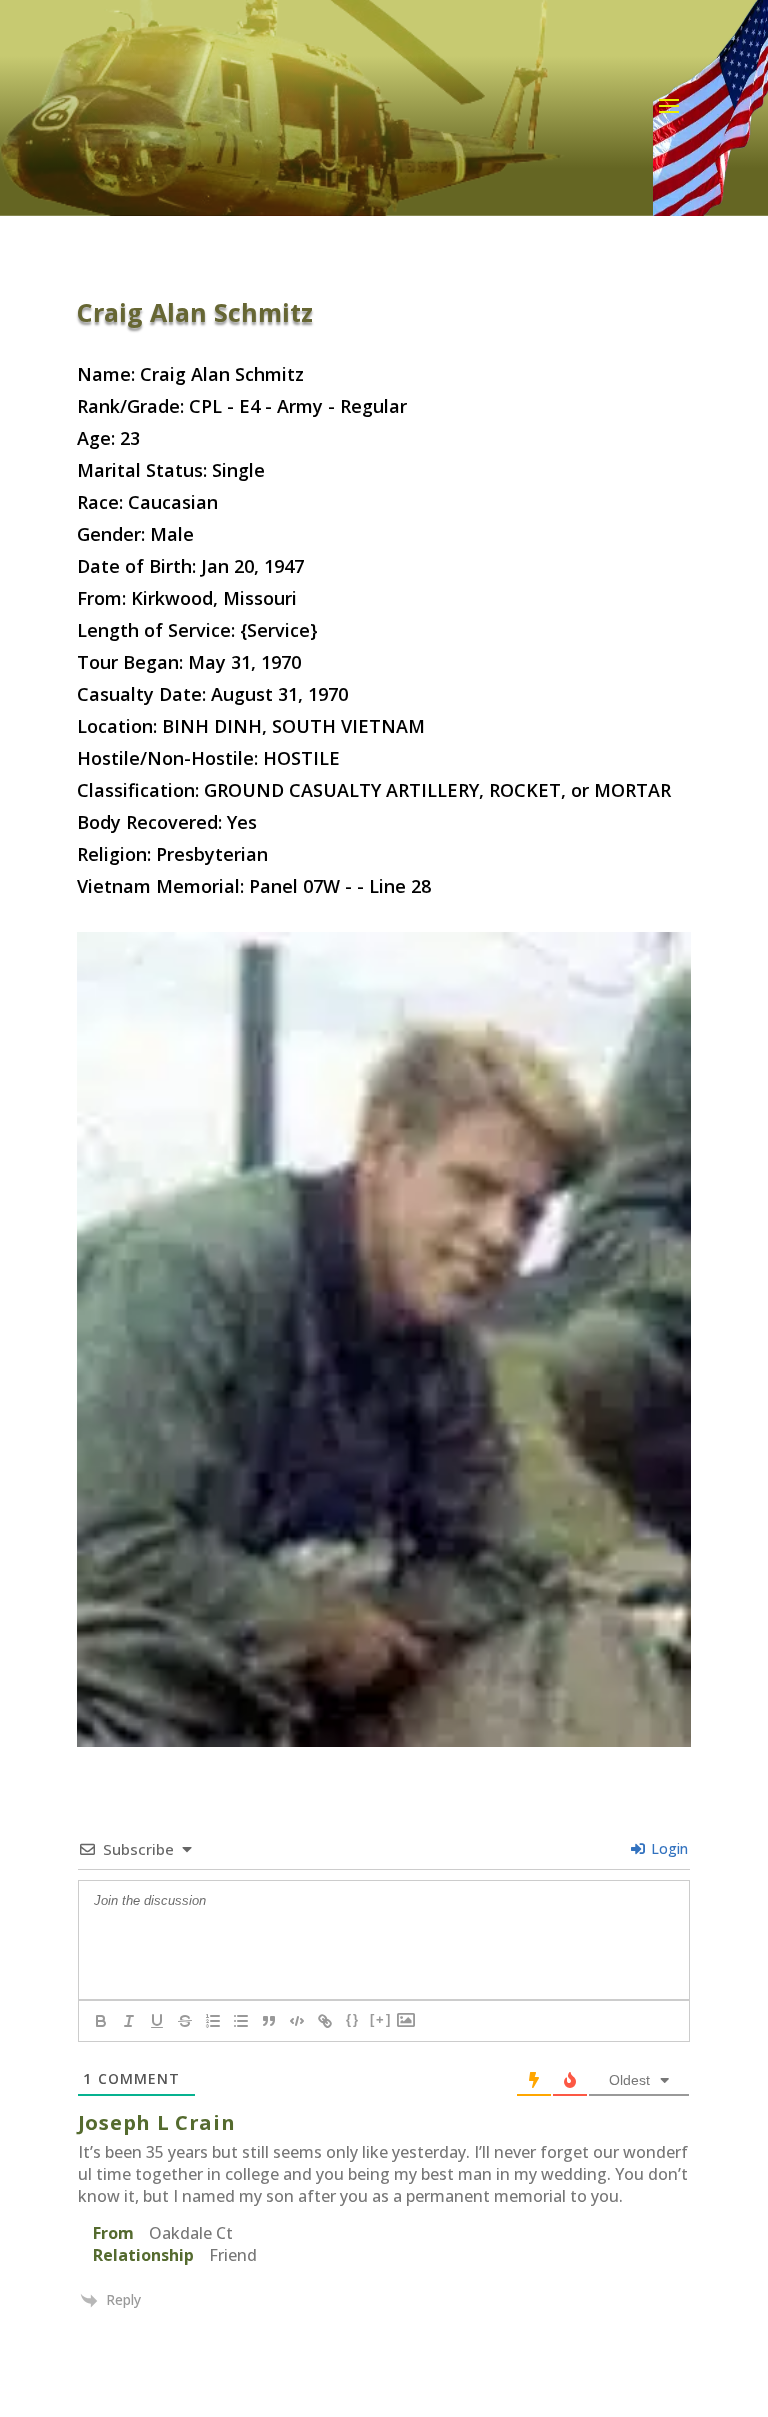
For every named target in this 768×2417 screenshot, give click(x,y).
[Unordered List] (241, 2021)
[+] (381, 2019)
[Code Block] (297, 2021)
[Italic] (129, 2021)
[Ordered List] (213, 2021)
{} (353, 2019)
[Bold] (101, 2021)
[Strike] (185, 2021)
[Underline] (157, 2021)
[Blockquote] (269, 2021)
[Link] (325, 2021)
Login (667, 1848)
